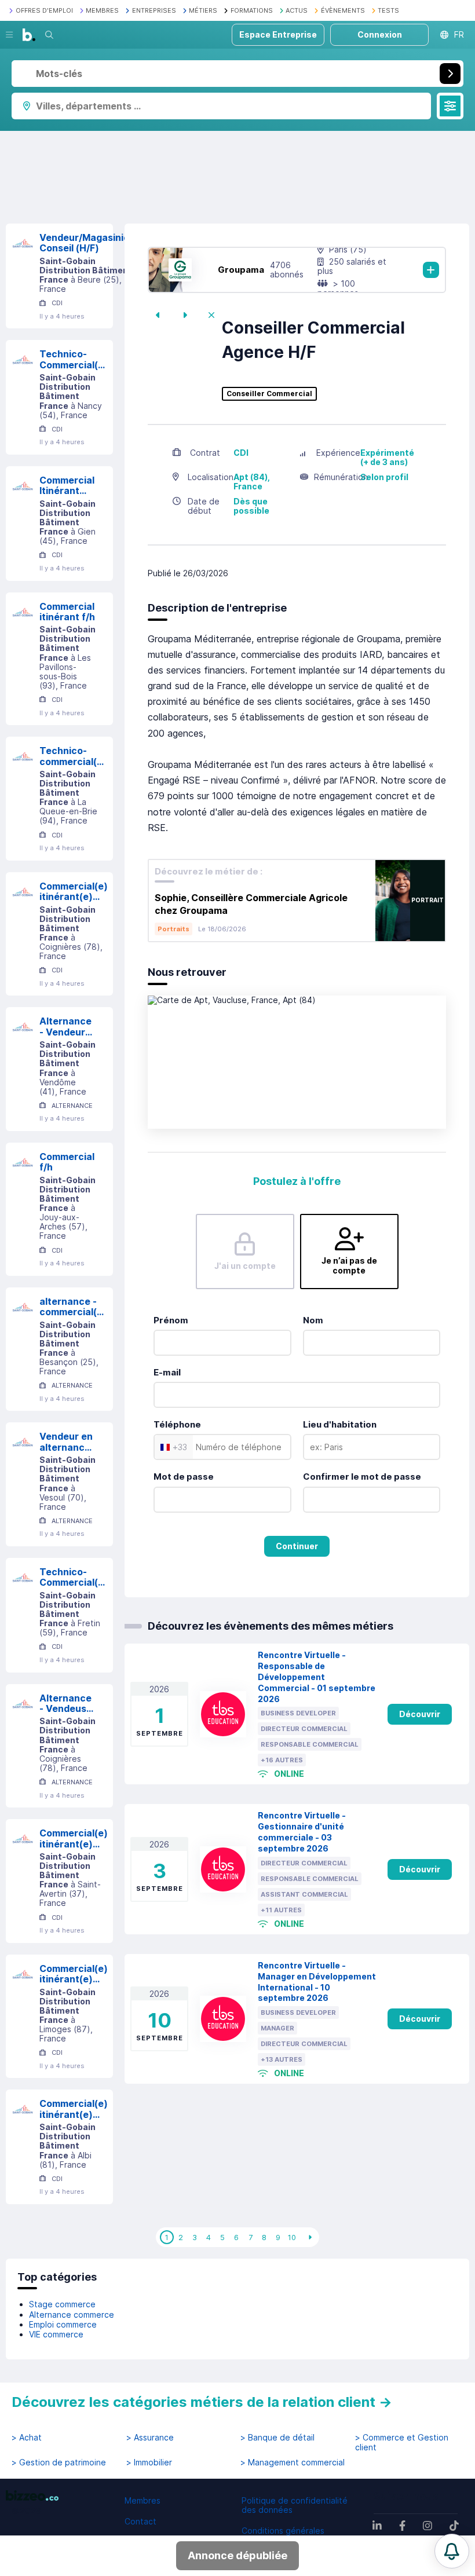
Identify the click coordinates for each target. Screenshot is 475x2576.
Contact (140, 2521)
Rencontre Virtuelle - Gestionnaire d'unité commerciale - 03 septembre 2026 (302, 1832)
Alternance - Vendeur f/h (65, 1027)
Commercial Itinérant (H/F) (67, 486)
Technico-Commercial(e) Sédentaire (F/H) (74, 1577)
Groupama (241, 270)
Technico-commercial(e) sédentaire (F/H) (73, 756)
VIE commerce (56, 2334)
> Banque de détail (277, 2438)
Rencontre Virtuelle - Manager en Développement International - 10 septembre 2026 (317, 1982)
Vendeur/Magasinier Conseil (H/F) (86, 243)
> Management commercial (293, 2462)
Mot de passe (184, 1477)
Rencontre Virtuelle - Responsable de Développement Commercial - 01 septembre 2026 (317, 1677)
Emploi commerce (63, 2324)
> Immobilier (149, 2462)
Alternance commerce (72, 2315)
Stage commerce (62, 2304)
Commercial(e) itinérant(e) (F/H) (74, 892)
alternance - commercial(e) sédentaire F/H (73, 1307)
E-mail (167, 1372)
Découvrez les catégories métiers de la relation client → (202, 2402)
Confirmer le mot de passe (362, 1477)
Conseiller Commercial (269, 394)
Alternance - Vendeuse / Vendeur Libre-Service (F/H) (66, 1704)
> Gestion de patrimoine (59, 2462)
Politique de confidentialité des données (295, 2505)
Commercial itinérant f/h (67, 612)
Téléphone (177, 1424)
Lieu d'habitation (340, 1424)
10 (292, 2237)
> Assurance (150, 2438)
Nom (313, 1320)
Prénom (171, 1320)
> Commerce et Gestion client (402, 2442)
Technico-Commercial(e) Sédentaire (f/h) (74, 359)
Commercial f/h (67, 1162)
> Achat (27, 2438)
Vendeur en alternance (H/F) (66, 1442)
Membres (142, 2500)
